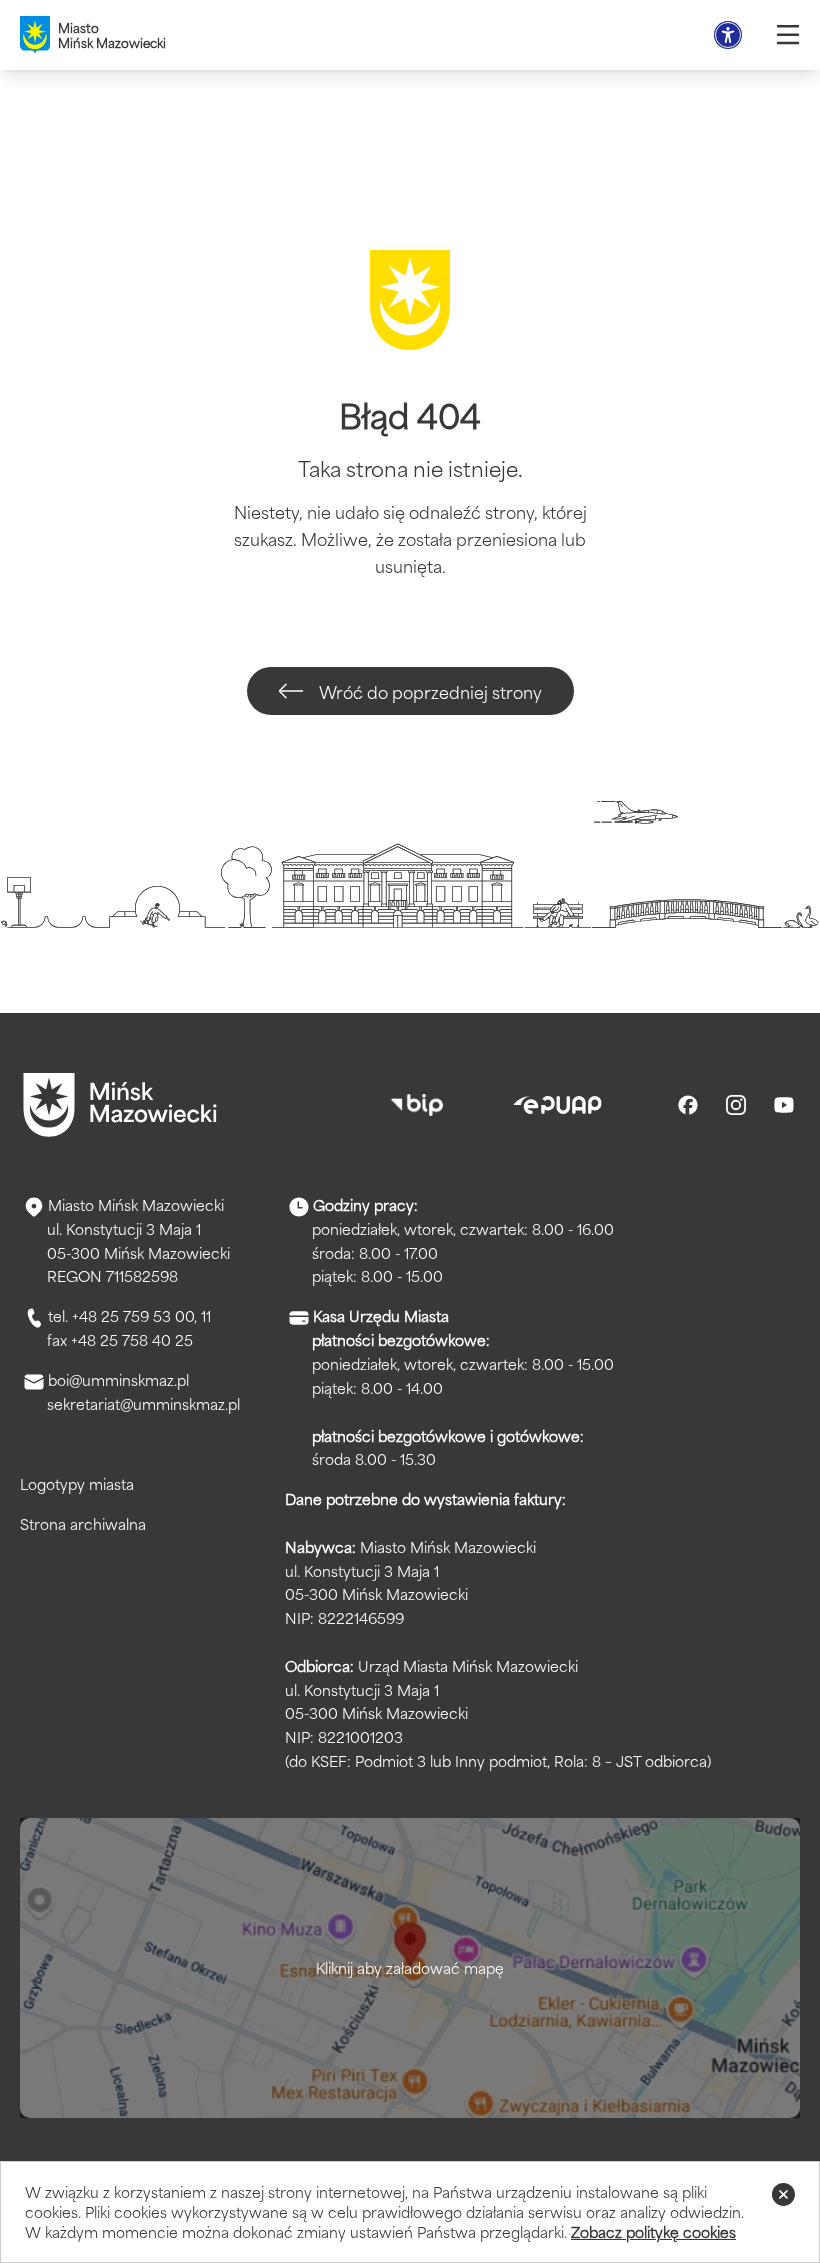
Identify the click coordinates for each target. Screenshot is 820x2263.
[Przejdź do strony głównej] (120, 1105)
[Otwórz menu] (788, 35)
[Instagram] (736, 1105)
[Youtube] (784, 1105)
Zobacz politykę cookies (653, 2231)
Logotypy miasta (77, 1483)
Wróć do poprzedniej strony (430, 691)
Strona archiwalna (83, 1523)
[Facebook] (688, 1105)
